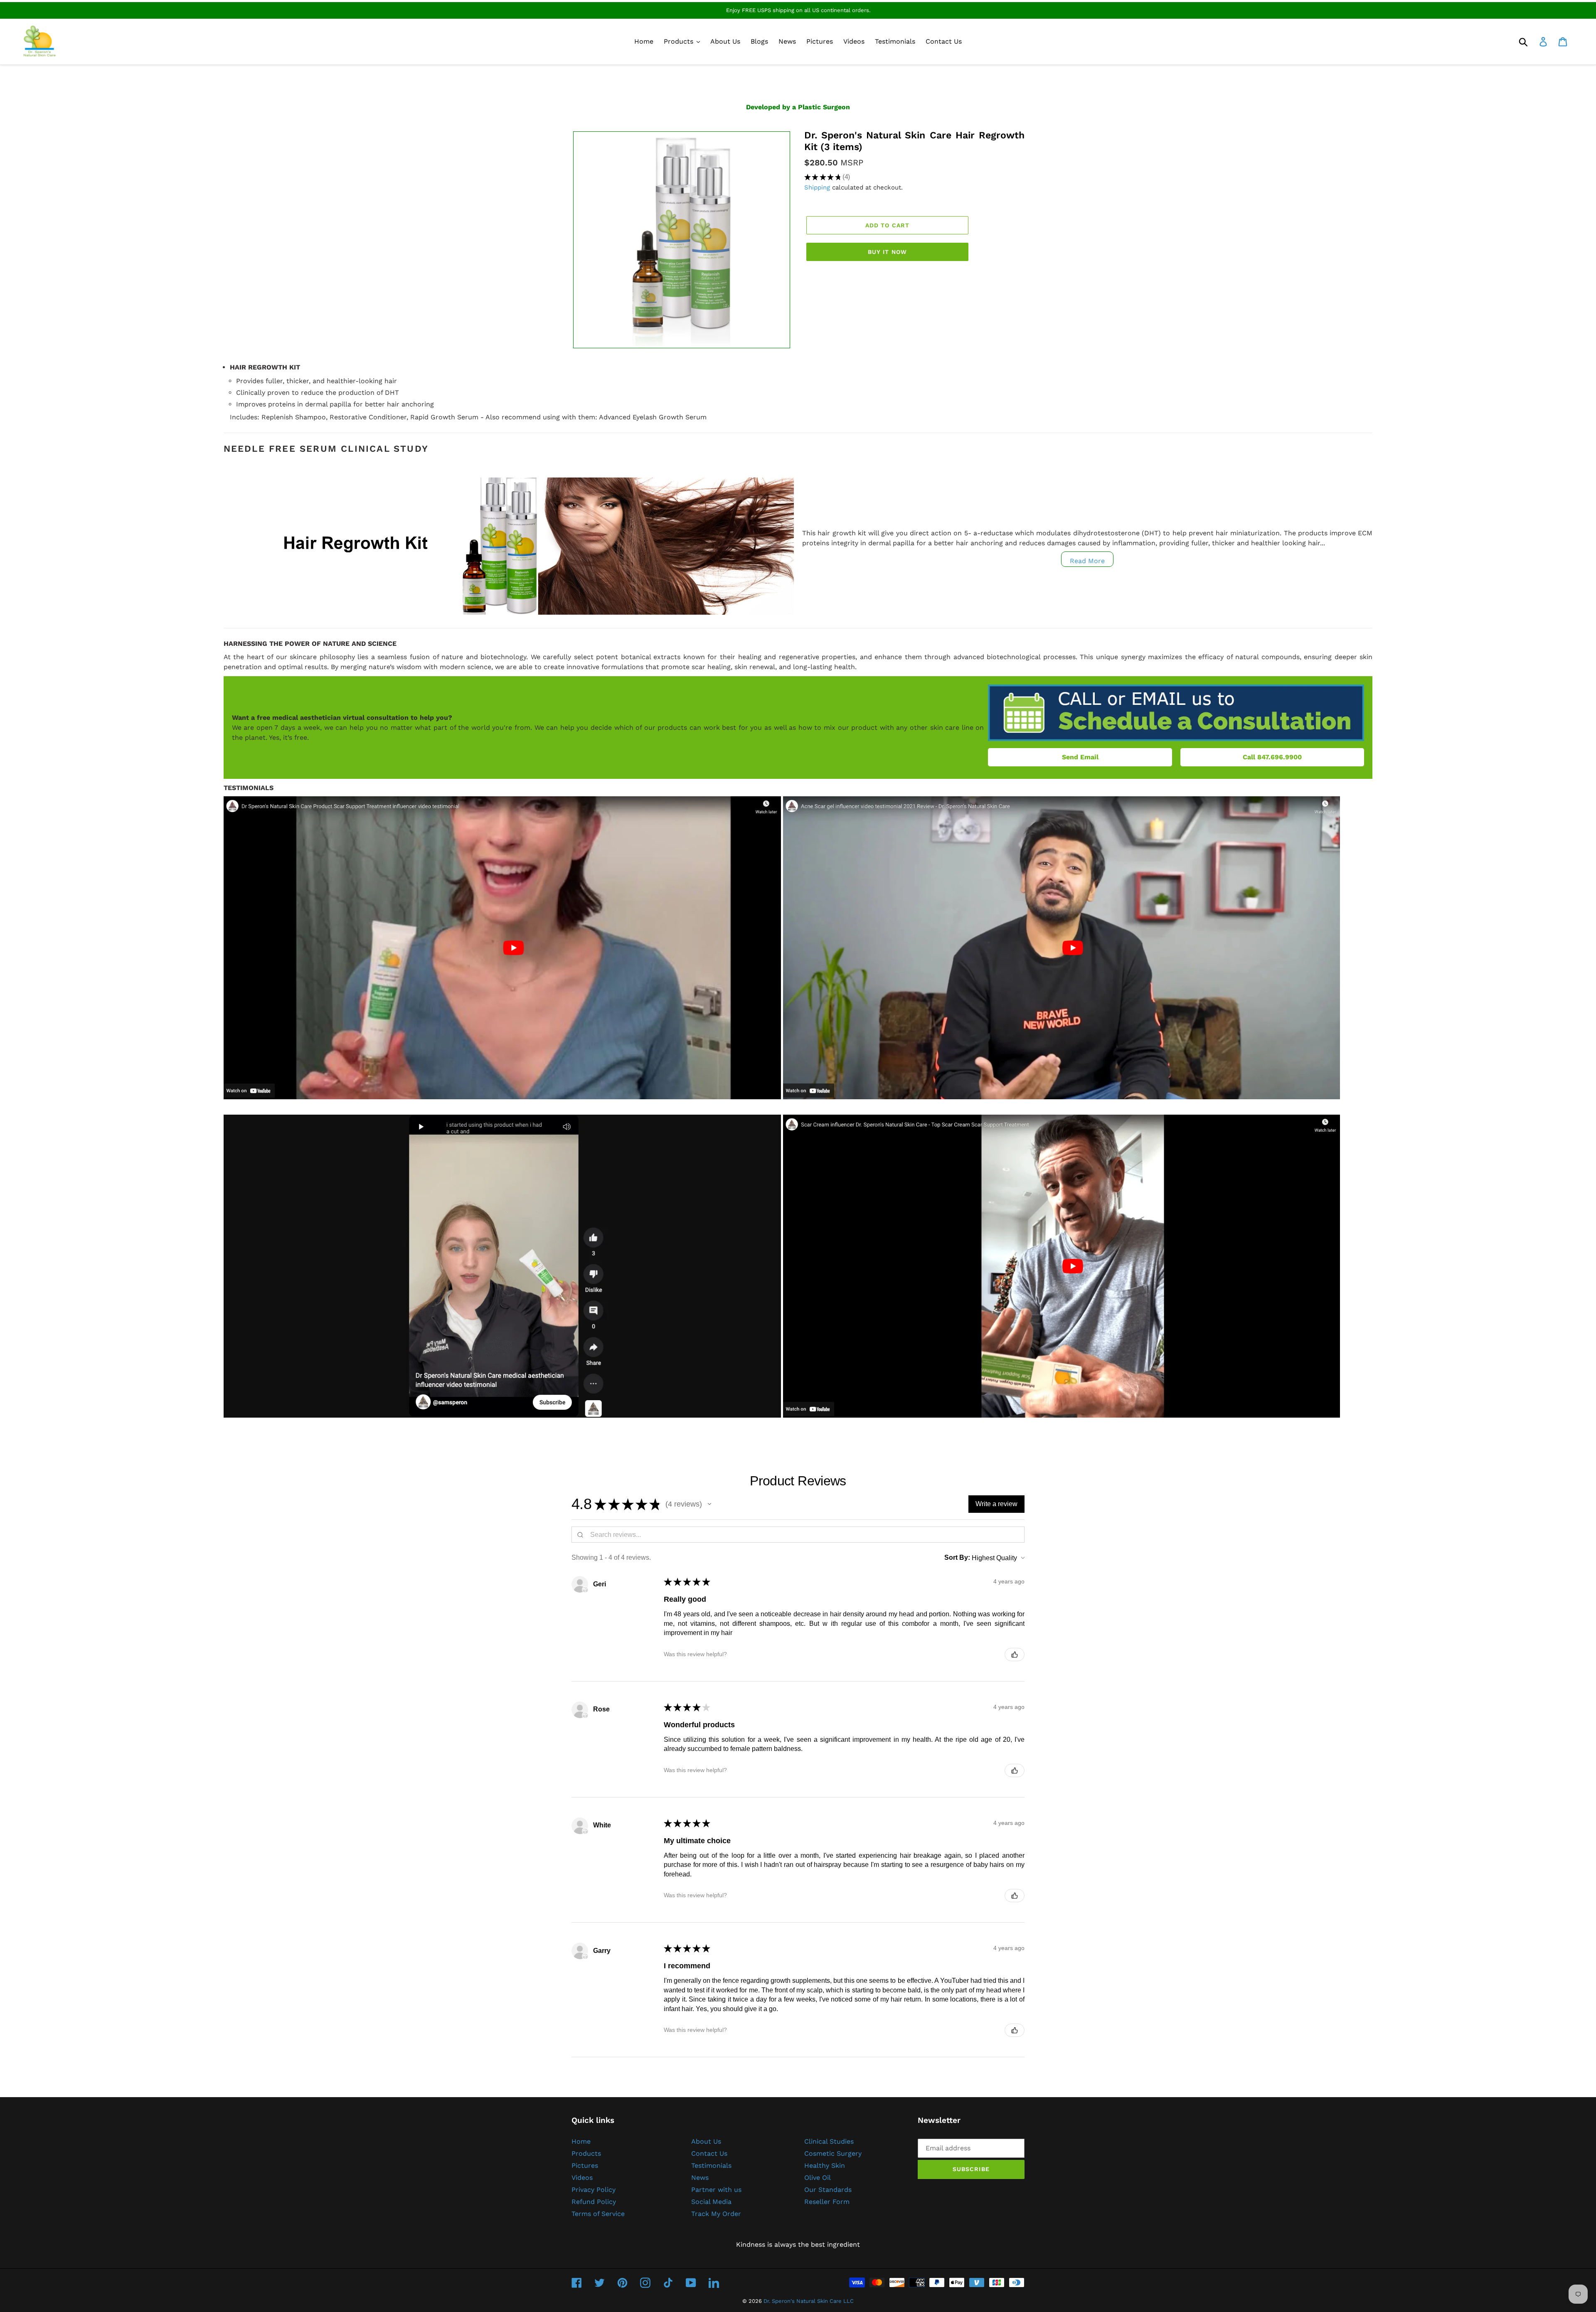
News (700, 2178)
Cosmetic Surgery (833, 2153)
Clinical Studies (829, 2141)
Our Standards (828, 2190)
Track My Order (716, 2214)
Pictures (585, 2165)
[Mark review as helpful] (1015, 1655)
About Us (706, 2141)
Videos (582, 2178)
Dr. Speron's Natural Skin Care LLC (809, 2301)
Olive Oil (818, 2178)
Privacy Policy (594, 2190)
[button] (709, 1504)
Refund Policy (594, 2202)
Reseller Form (827, 2202)
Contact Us (709, 2153)
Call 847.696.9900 (1272, 757)
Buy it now (887, 252)
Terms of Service (598, 2214)
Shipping (817, 187)
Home (581, 2141)
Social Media (711, 2202)
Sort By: (957, 1557)
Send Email (1080, 757)
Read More (1087, 561)
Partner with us (716, 2190)
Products (586, 2153)
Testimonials (711, 2165)
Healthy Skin (825, 2165)
